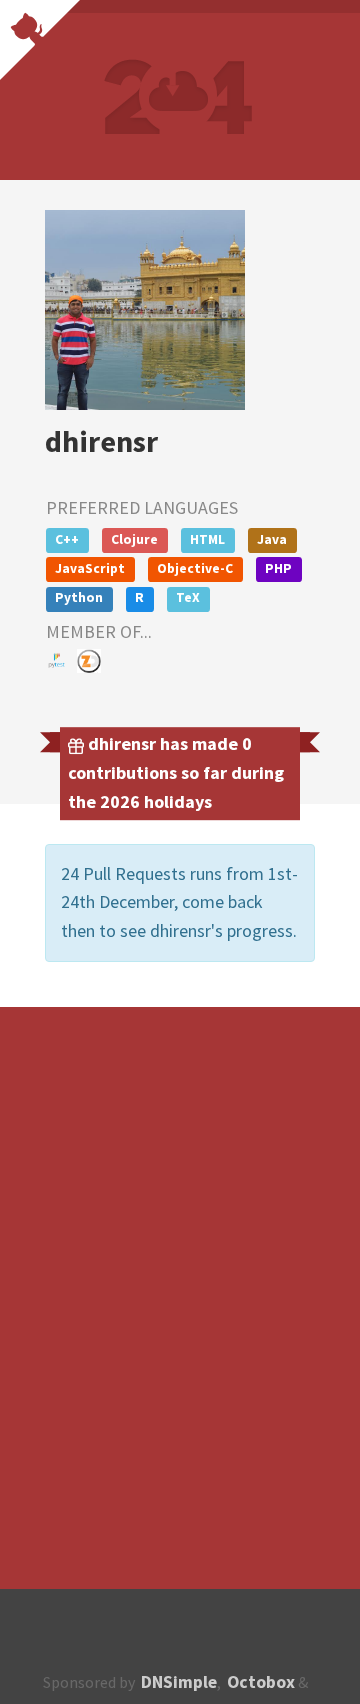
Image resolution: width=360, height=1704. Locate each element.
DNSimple (179, 1682)
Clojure (134, 539)
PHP (278, 568)
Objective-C (195, 568)
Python (79, 597)
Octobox (261, 1682)
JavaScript (90, 568)
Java (272, 539)
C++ (67, 539)
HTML (207, 539)
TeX (188, 597)
